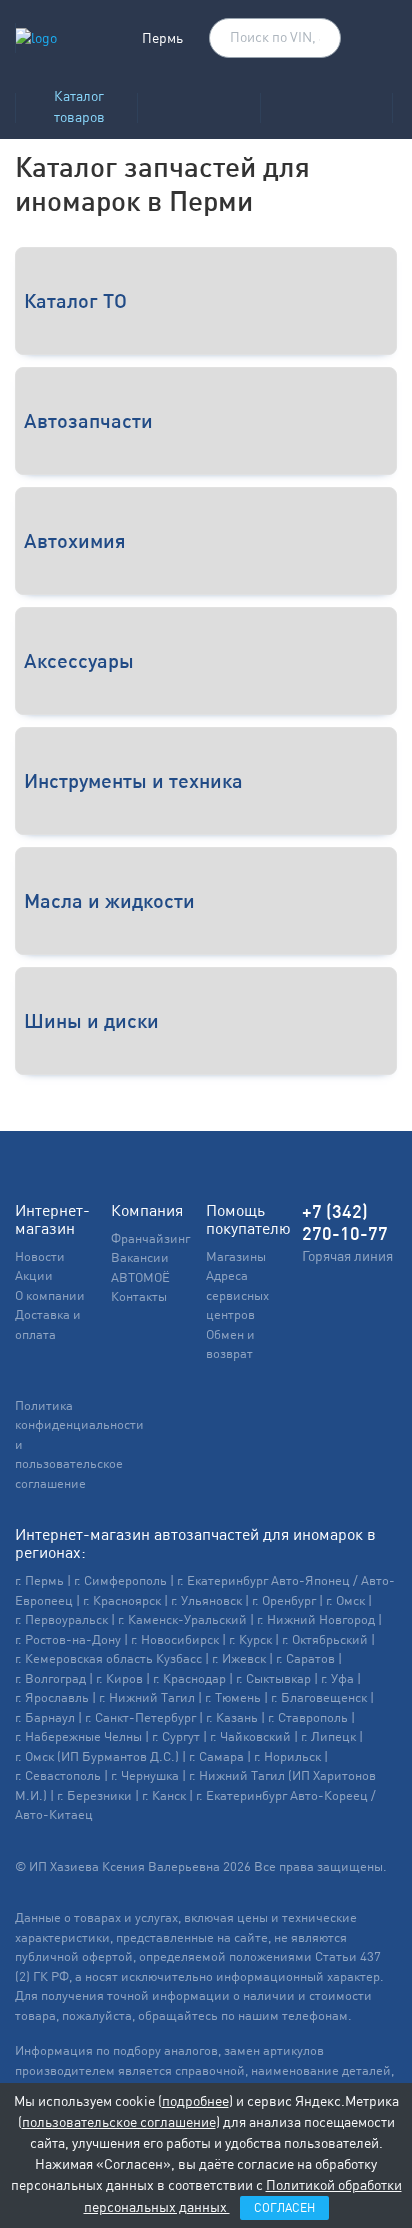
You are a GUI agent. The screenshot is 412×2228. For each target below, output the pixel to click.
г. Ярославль (52, 1697)
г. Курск (250, 1639)
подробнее (195, 2101)
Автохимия (75, 540)
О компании (50, 1295)
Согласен (284, 2208)
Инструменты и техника (133, 780)
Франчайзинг (150, 1238)
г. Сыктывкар (273, 1678)
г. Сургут (176, 1736)
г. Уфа (337, 1678)
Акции (34, 1275)
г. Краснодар (189, 1678)
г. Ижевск (239, 1658)
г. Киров (119, 1678)
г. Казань (232, 1717)
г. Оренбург (284, 1600)
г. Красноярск (122, 1600)
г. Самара (216, 1756)
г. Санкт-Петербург (140, 1717)
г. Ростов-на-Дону (68, 1639)
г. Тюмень (233, 1697)
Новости (40, 1256)
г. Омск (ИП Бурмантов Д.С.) (97, 1756)
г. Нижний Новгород (316, 1619)
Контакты (139, 1296)
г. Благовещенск (319, 1697)
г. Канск (164, 1795)
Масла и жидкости (109, 900)
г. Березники (94, 1795)
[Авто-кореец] (198, 101)
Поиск (316, 39)
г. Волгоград (50, 1678)
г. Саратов (305, 1658)
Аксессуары (79, 660)
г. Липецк (328, 1736)
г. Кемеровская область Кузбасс (108, 1658)
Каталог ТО (75, 300)
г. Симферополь (120, 1580)
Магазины (236, 1256)
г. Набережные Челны (78, 1736)
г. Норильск (287, 1756)
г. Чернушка (145, 1775)
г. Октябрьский (325, 1639)
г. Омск (345, 1600)
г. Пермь (39, 1580)
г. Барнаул (45, 1717)
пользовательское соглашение (119, 2122)
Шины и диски (91, 1020)
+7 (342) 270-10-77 (345, 1223)
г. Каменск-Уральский (182, 1619)
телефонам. (317, 2015)
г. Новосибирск (175, 1639)
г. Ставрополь (308, 1717)
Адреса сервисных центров (237, 1295)
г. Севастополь (58, 1775)
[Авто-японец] (326, 101)
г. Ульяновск (206, 1600)
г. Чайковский (250, 1736)
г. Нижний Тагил (147, 1697)
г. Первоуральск (61, 1619)
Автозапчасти (88, 420)
